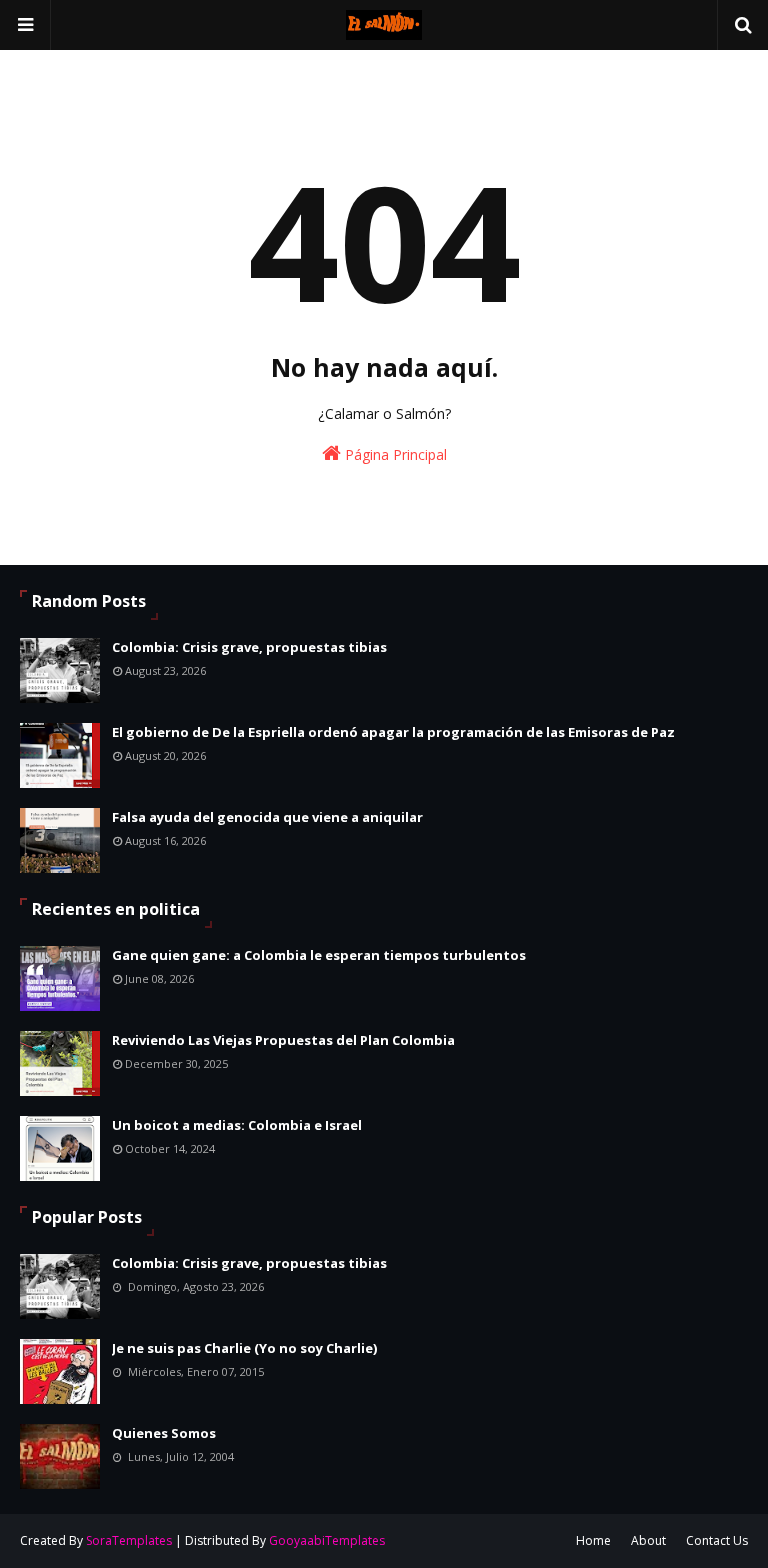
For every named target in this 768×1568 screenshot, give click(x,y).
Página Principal (394, 454)
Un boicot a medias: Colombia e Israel (237, 1125)
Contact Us (717, 1540)
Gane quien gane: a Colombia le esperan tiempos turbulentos (319, 955)
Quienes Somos (164, 1433)
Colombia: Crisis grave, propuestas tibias (249, 647)
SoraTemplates (129, 1540)
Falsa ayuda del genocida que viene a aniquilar (267, 817)
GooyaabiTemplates (327, 1540)
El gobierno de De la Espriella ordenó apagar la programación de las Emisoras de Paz (393, 732)
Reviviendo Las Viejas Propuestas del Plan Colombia (283, 1040)
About (648, 1540)
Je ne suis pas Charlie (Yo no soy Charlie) (244, 1348)
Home (593, 1540)
